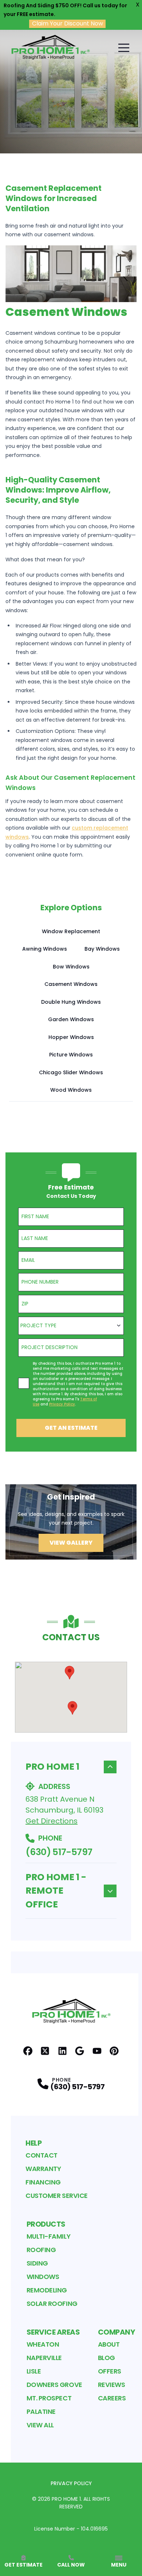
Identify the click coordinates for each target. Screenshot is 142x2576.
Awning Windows (45, 949)
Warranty (43, 2169)
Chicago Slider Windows (71, 1072)
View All (40, 2425)
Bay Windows (102, 949)
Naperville (44, 2358)
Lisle (34, 2371)
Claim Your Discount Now (68, 24)
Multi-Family (49, 2236)
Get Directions (52, 1821)
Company (117, 2332)
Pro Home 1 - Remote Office (56, 1891)
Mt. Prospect (49, 2398)
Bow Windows (71, 967)
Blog (106, 2358)
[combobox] (71, 1326)
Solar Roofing (52, 2304)
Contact (42, 2155)
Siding (37, 2263)
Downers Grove (54, 2385)
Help (33, 2143)
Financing (43, 2182)
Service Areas (53, 2332)
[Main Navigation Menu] (124, 48)
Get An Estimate (71, 1428)
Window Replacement (71, 931)
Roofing (41, 2250)
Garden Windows (71, 1019)
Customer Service (57, 2196)
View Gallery (71, 1543)
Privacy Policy (71, 2483)
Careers (112, 2398)
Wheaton (43, 2344)
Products (46, 2224)
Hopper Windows (71, 1037)
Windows (43, 2277)
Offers (110, 2371)
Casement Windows (71, 984)
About (109, 2344)
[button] (70, 1673)
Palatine (41, 2412)
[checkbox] (24, 1383)
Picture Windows (71, 1055)
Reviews (112, 2385)
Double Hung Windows (71, 1002)
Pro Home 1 (52, 1767)
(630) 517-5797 (59, 1852)
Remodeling (47, 2290)
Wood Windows (71, 1090)
